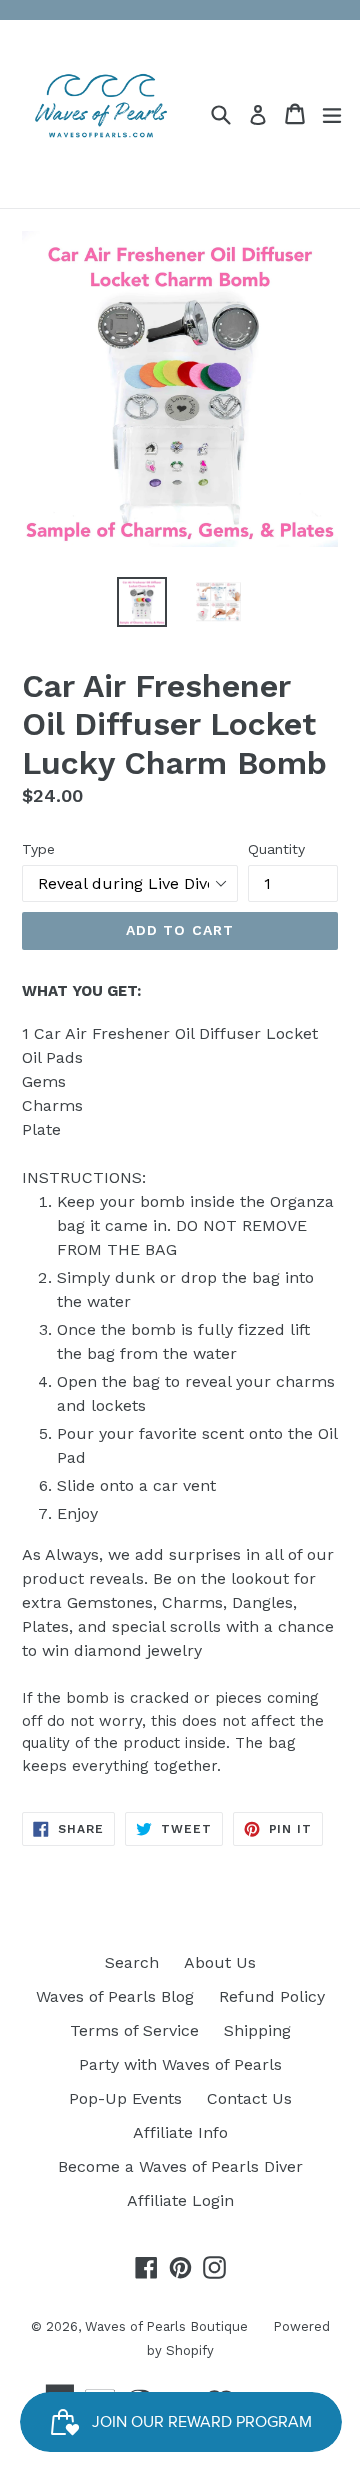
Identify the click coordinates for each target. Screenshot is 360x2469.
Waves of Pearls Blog (115, 1996)
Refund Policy (272, 1996)
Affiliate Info (180, 2132)
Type (38, 849)
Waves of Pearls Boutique (166, 2326)
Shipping (257, 2030)
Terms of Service (134, 2030)
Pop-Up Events (125, 2098)
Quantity (276, 849)
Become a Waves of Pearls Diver (180, 2166)
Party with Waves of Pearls (180, 2064)
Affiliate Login (180, 2200)
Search (132, 1962)
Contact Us (249, 2098)
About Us (220, 1962)
